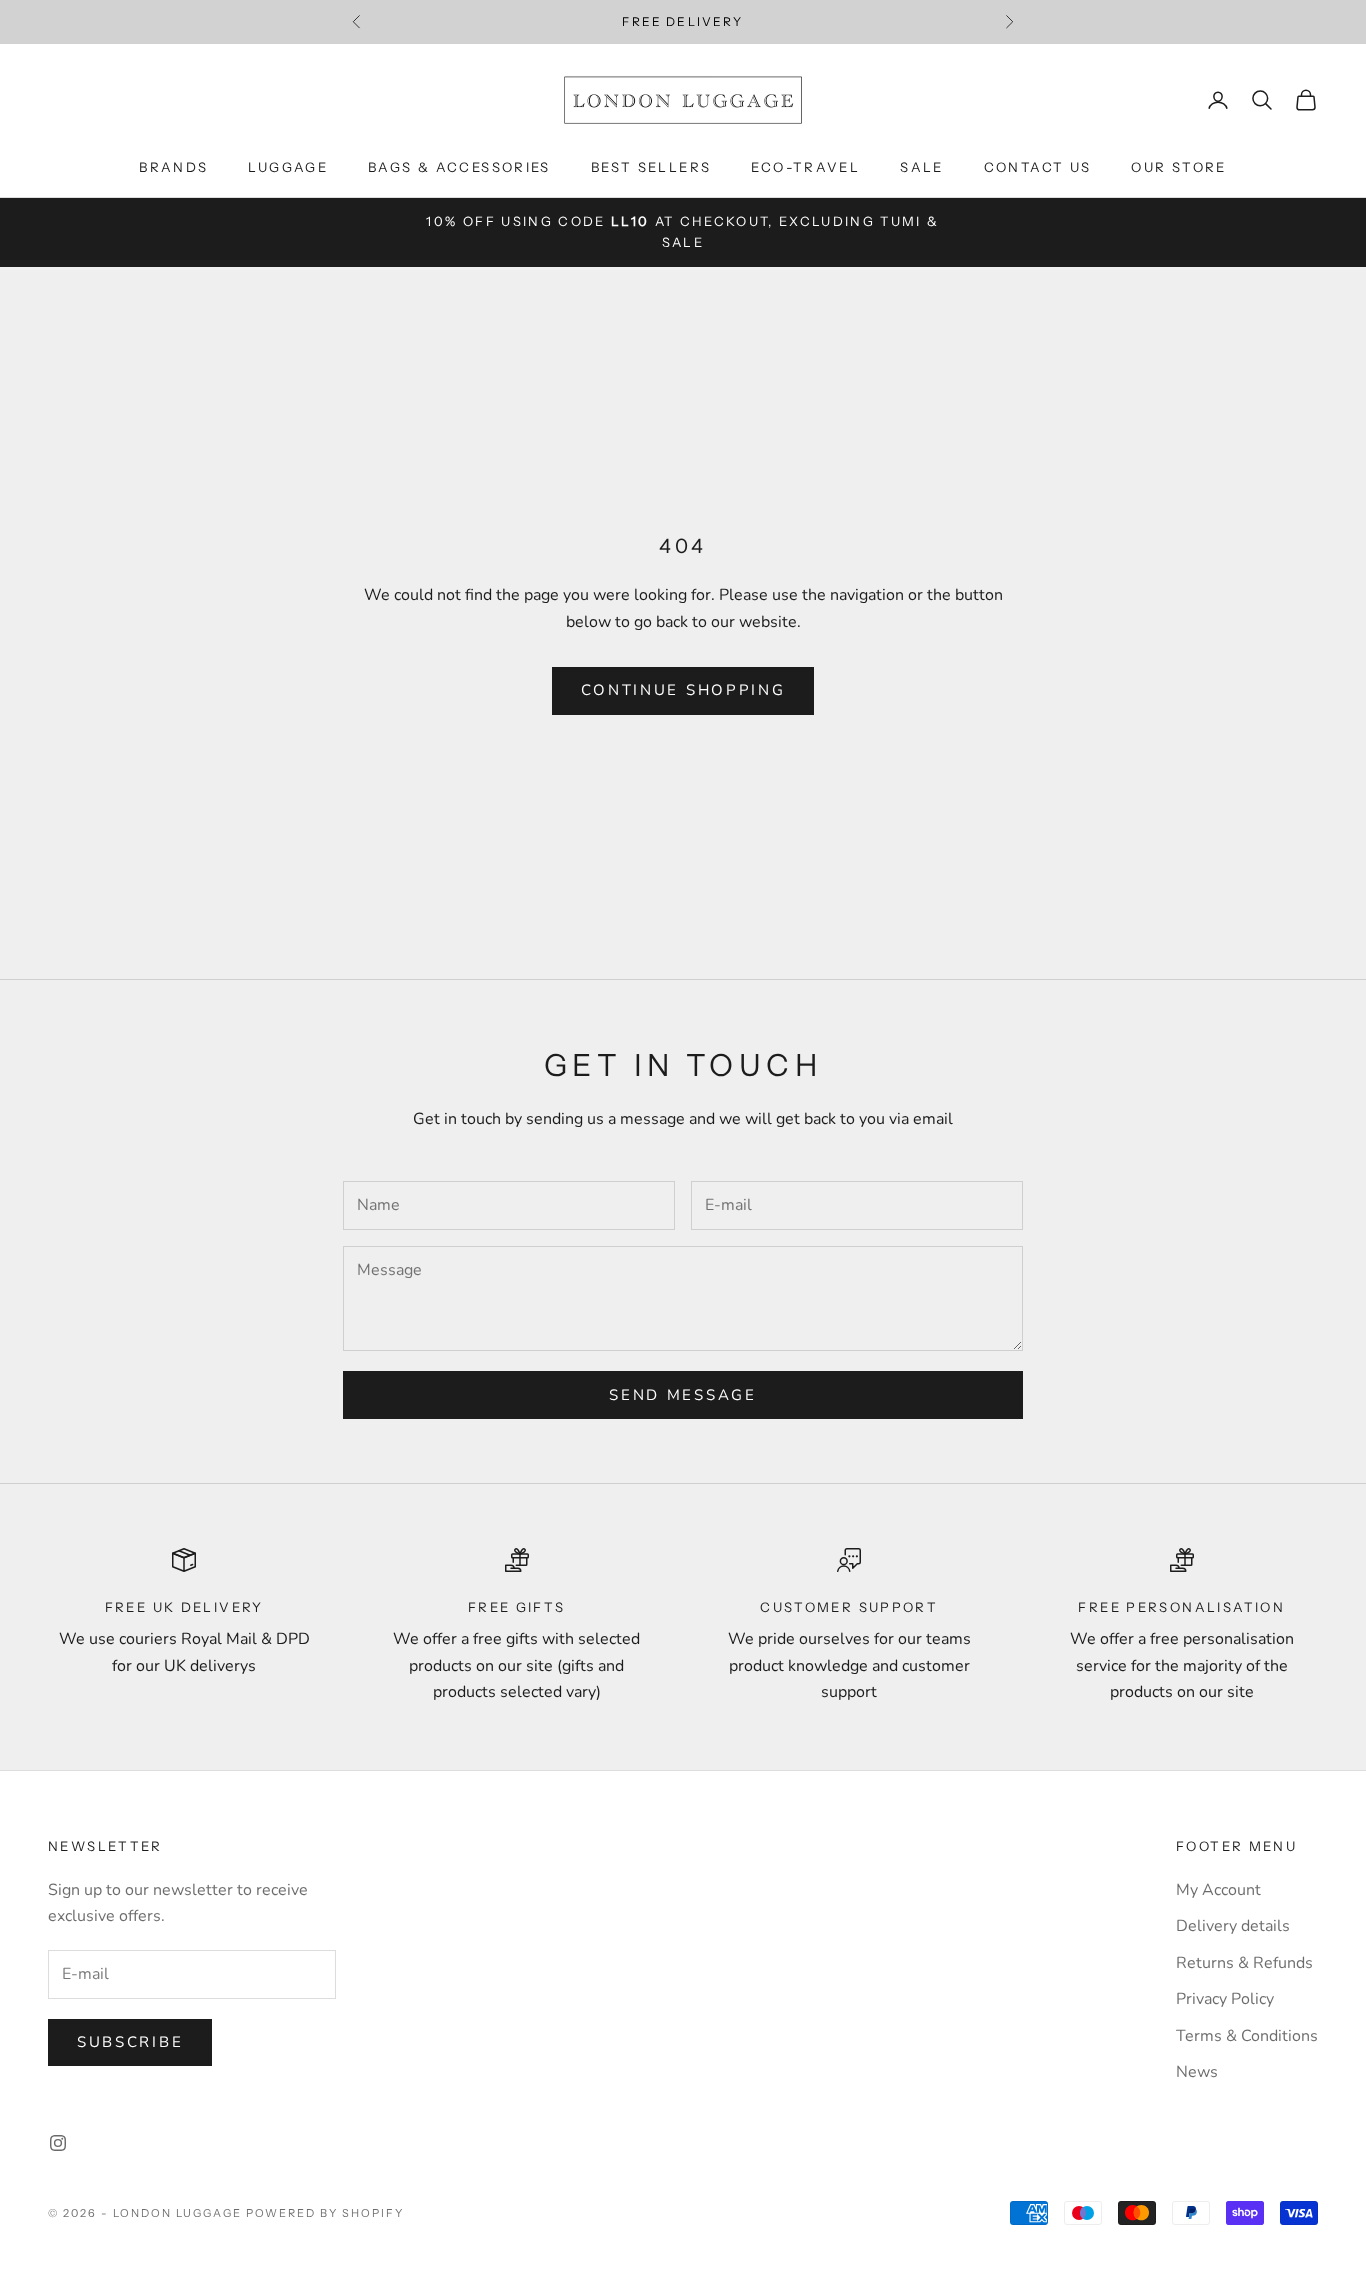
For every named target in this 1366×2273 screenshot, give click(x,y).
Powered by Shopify (325, 2213)
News (1197, 2072)
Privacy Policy (1225, 1999)
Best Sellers (651, 167)
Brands (173, 167)
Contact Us (1038, 167)
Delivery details (1233, 1926)
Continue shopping (683, 690)
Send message (682, 1395)
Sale (922, 167)
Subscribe (130, 2042)
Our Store (1178, 167)
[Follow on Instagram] (58, 2143)
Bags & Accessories (459, 167)
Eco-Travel (805, 167)
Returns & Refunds (1244, 1963)
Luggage (288, 167)
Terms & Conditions (1247, 2036)
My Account (1218, 1890)
